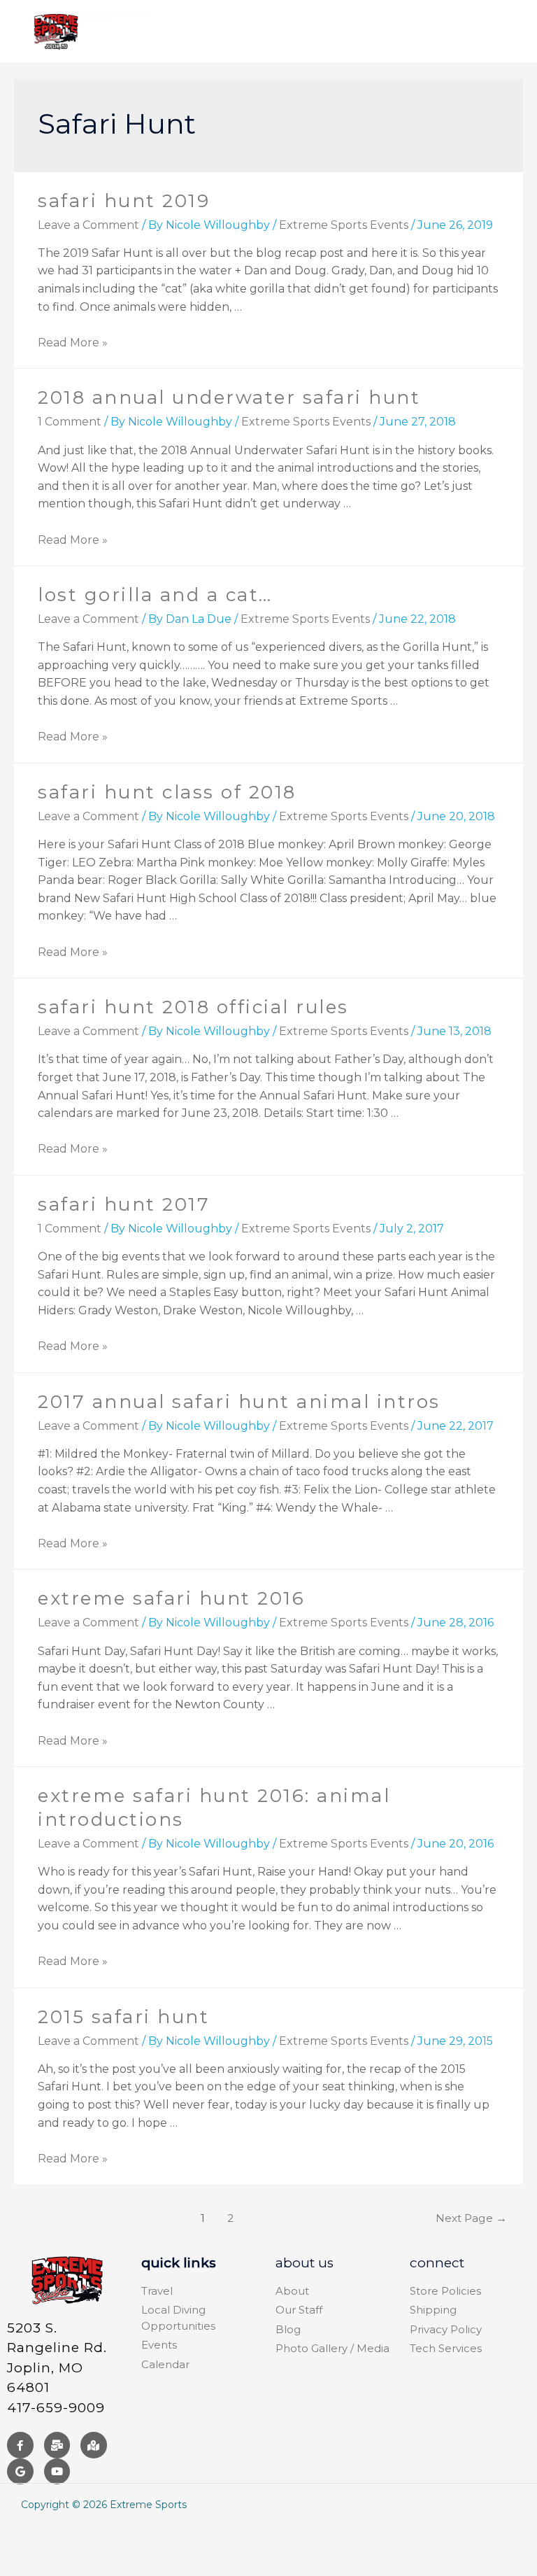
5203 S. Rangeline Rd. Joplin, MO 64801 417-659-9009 (57, 2368)
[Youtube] (57, 2472)
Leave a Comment (88, 225)
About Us (305, 2263)
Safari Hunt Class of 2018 (167, 792)
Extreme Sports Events (344, 225)
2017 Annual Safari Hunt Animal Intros (239, 1402)
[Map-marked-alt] (94, 2445)
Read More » (73, 343)
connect (437, 2263)
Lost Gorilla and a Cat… (155, 595)
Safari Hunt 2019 (124, 201)
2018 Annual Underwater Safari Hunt (229, 397)
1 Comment (70, 422)
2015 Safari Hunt (123, 2017)
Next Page (471, 2218)
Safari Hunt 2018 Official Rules (193, 1007)
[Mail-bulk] (57, 2445)
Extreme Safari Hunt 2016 (171, 1598)
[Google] (20, 2472)
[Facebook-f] (20, 2445)
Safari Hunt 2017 (124, 1204)
